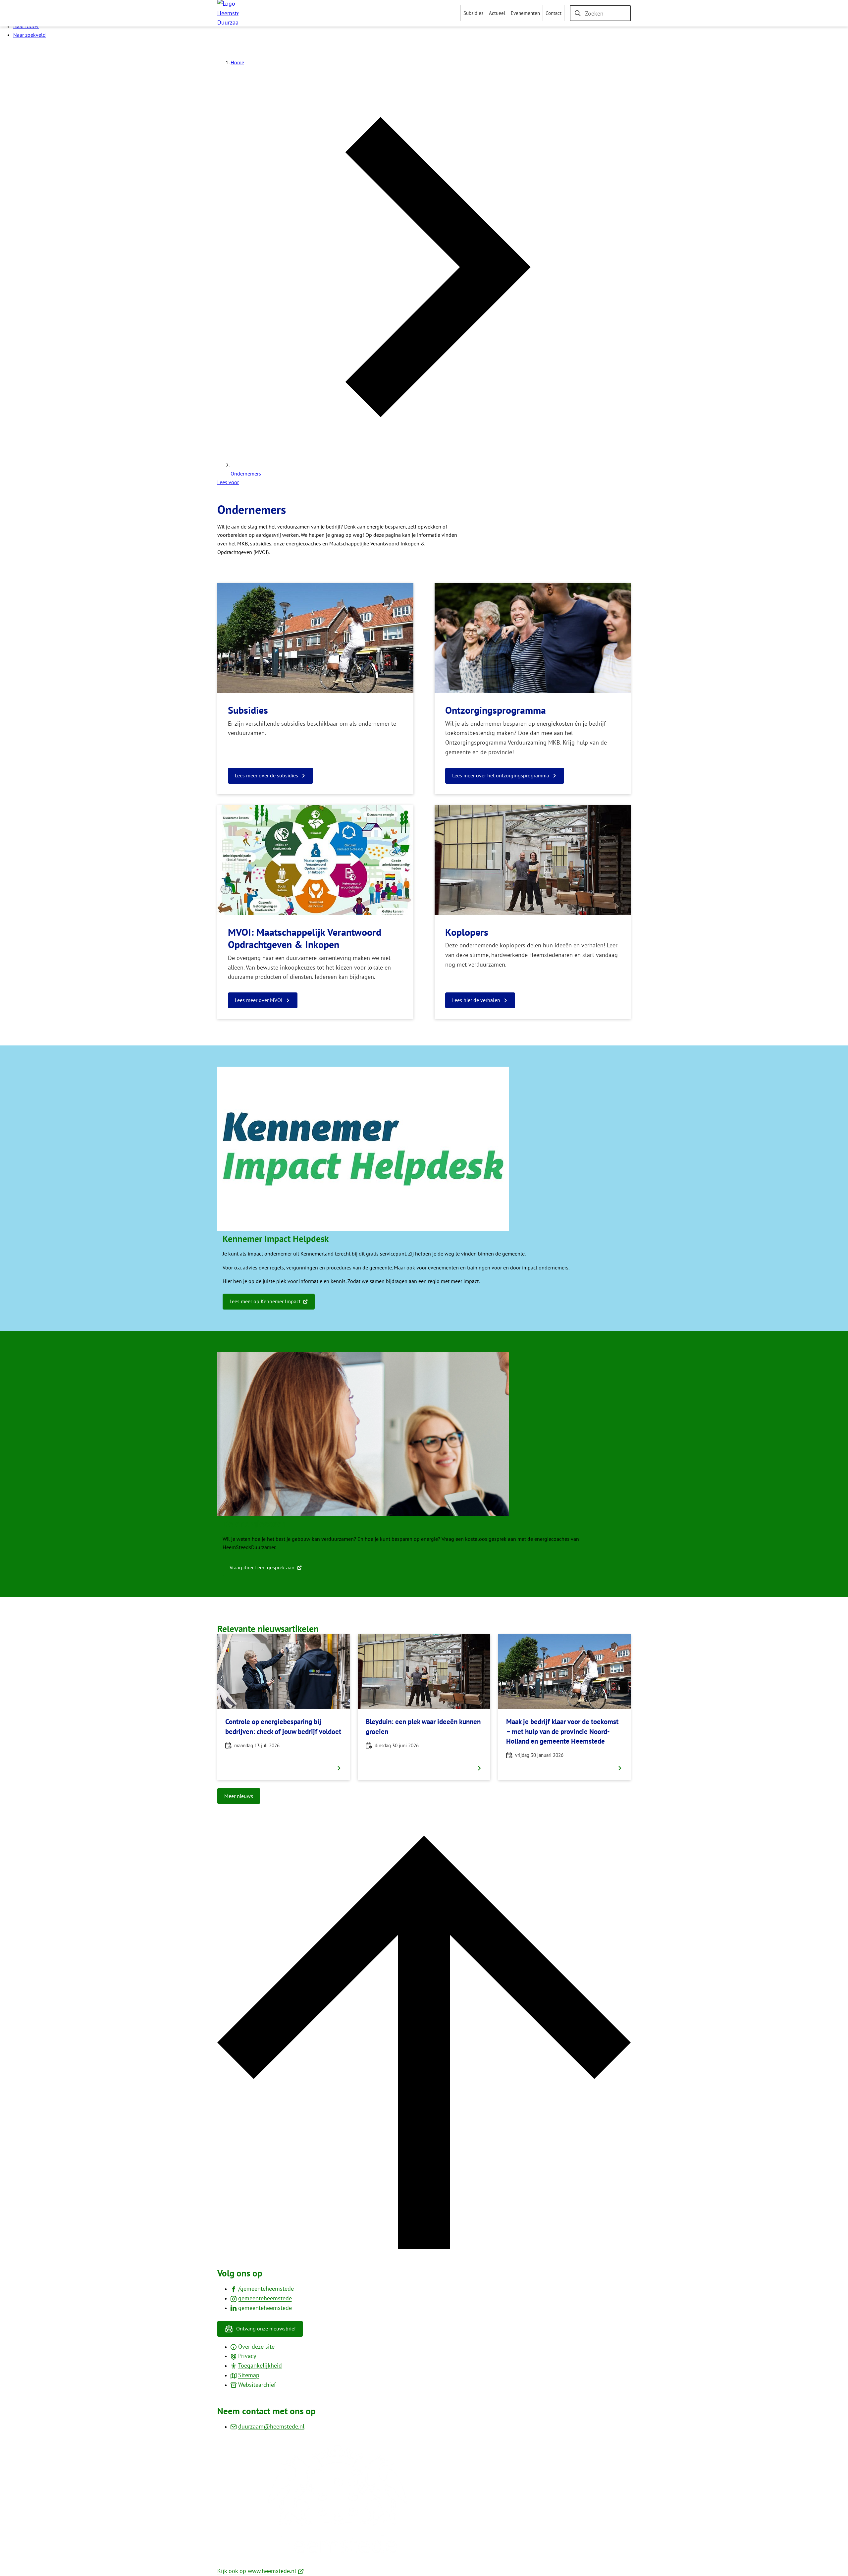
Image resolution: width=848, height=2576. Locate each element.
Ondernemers (246, 474)
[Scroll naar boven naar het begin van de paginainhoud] (424, 2247)
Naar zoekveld (29, 35)
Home (237, 62)
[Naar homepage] (228, 13)
